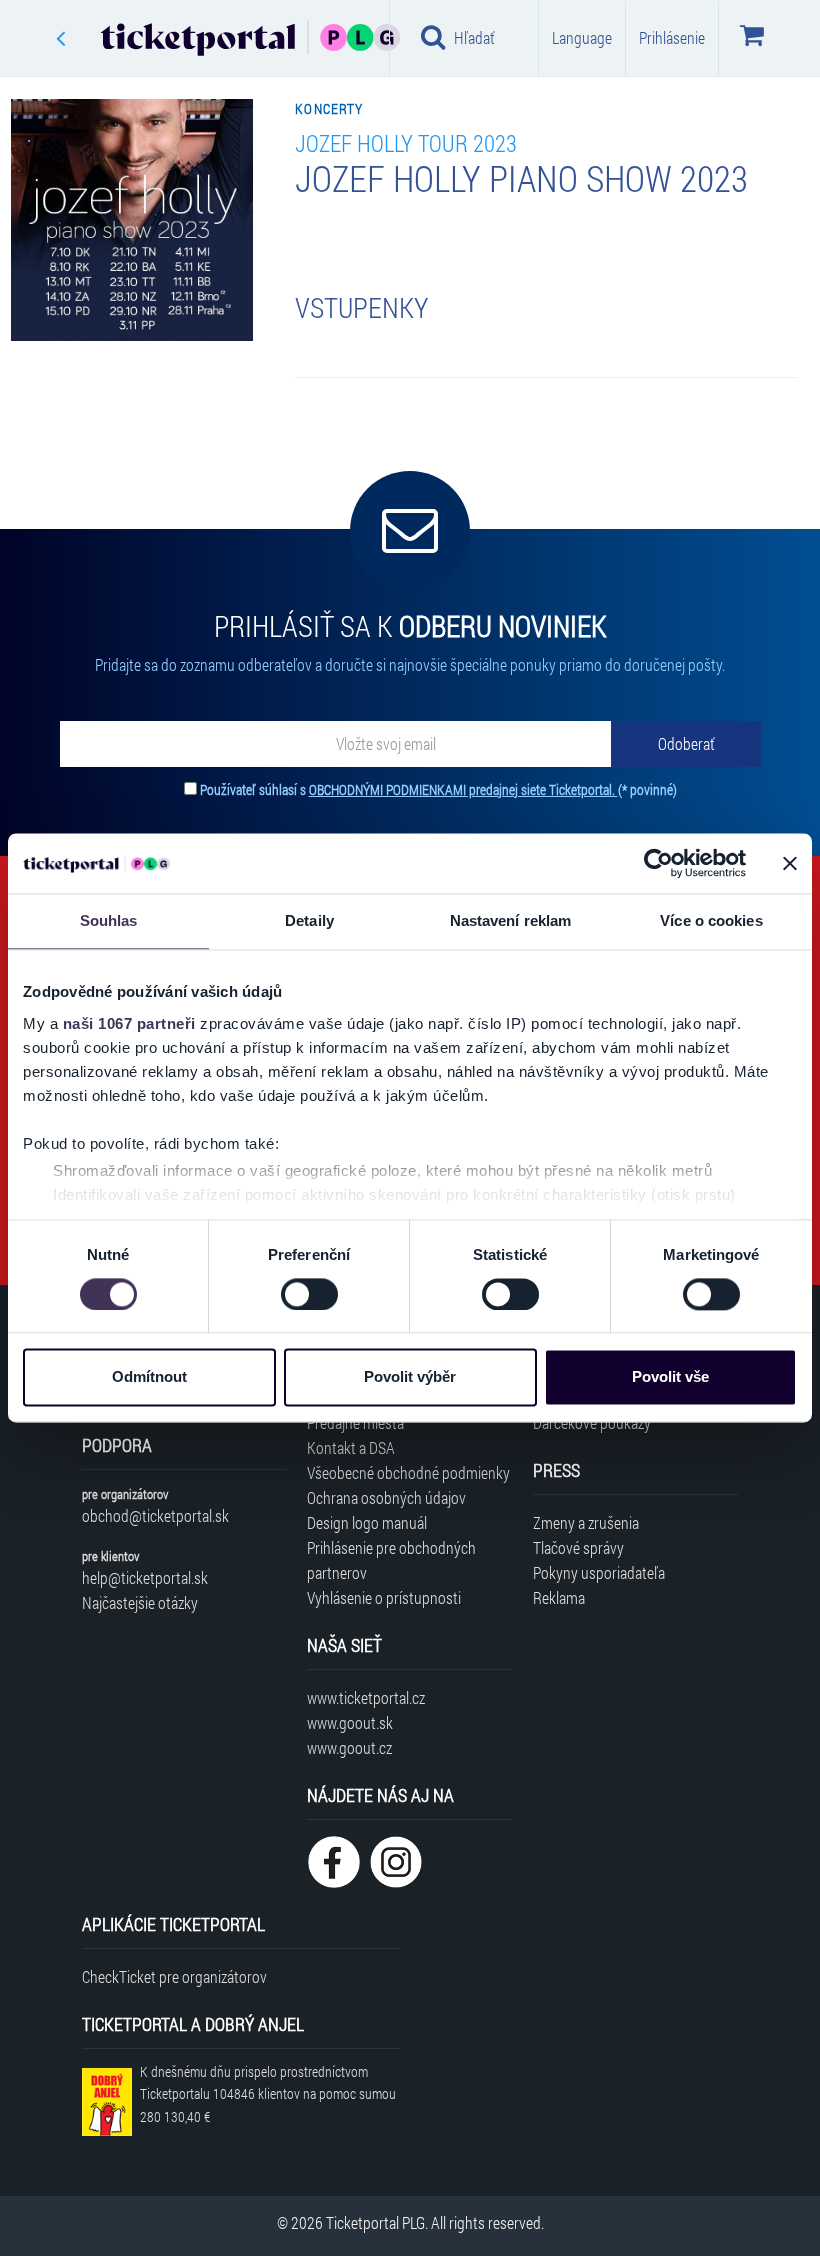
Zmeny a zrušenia (586, 1522)
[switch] (309, 1294)
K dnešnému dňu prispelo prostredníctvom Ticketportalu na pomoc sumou (268, 2094)
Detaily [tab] (309, 920)
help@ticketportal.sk (145, 1577)
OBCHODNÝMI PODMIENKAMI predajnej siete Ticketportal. (463, 789)
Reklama (559, 1597)
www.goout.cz (349, 1747)
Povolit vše (670, 1377)
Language (582, 37)
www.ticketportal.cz (366, 1697)
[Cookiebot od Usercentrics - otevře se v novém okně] (658, 863)
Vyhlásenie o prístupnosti (384, 1597)
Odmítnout (149, 1377)
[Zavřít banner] (790, 863)
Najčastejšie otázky (140, 1602)
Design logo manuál (367, 1522)
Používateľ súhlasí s (438, 789)
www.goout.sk (350, 1722)
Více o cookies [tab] (711, 920)
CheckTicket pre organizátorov (174, 1976)
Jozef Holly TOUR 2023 (406, 142)
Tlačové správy (578, 1547)
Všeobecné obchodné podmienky (408, 1472)
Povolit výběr (410, 1377)
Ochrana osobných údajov (386, 1497)
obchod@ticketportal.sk (155, 1515)
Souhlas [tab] (109, 920)
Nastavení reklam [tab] (511, 920)
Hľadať (474, 37)
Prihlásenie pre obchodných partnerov (391, 1560)
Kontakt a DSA (351, 1447)
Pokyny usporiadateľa (599, 1572)
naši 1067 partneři (129, 1023)
